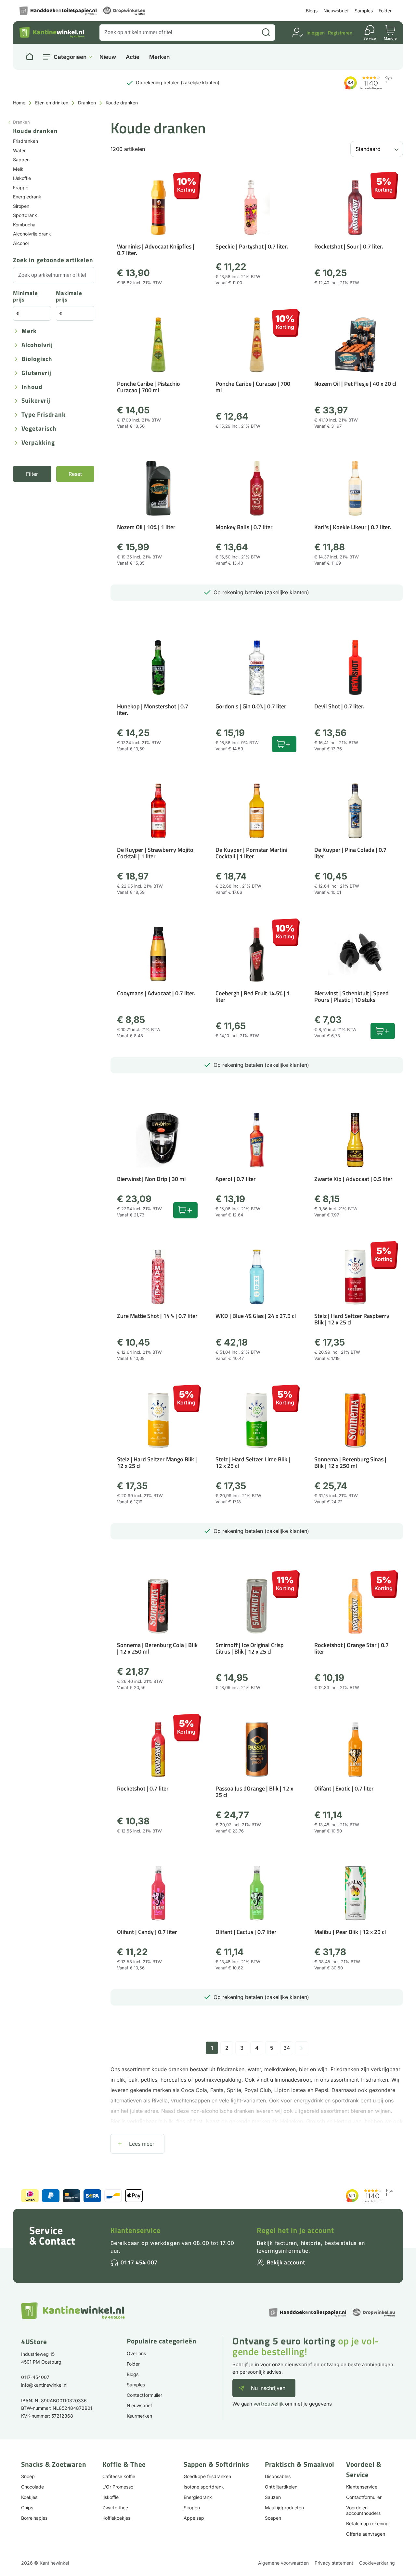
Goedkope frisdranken (207, 2476)
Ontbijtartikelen (281, 2487)
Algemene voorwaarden (283, 2563)
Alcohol (21, 243)
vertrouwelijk (269, 2404)
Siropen (21, 206)
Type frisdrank (44, 415)
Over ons (136, 2353)
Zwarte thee (115, 2508)
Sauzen (273, 2497)
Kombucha (24, 225)
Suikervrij (36, 401)
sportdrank (345, 2100)
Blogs (312, 11)
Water (19, 150)
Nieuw (108, 57)
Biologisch (37, 359)
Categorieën (70, 57)
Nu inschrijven (268, 2388)
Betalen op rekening (367, 2523)
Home (19, 103)
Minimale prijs (26, 297)
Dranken (87, 103)
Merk (29, 331)
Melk (18, 169)
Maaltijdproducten (284, 2508)
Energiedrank (27, 197)
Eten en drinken (52, 103)
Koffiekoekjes (116, 2518)
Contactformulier (144, 2395)
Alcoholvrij (37, 345)
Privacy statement (334, 2563)
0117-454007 (35, 2377)
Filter (32, 474)
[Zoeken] (266, 33)
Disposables (278, 2476)
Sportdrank (25, 215)
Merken (159, 57)
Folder (385, 11)
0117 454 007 (139, 2262)
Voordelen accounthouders (363, 2510)
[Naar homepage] (30, 57)
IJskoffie (22, 178)
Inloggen (316, 33)
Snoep (28, 2476)
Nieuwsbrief (336, 11)
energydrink (308, 2100)
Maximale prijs (69, 297)
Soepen (273, 2518)
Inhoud (32, 387)
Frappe (21, 188)
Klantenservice (136, 2230)
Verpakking (38, 443)
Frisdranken (26, 141)
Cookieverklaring (377, 2563)
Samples (364, 11)
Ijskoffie (110, 2497)
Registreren (340, 33)
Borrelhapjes (34, 2518)
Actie (133, 57)
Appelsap (194, 2518)
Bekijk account (286, 2262)
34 (287, 2048)
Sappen (21, 160)
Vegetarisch (39, 429)
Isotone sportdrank (204, 2487)
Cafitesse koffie (119, 2476)
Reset (75, 474)
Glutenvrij (36, 373)
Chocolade (32, 2487)
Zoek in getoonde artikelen (53, 260)
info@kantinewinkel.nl (44, 2385)
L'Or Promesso (118, 2487)
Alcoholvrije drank (32, 234)
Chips (27, 2508)
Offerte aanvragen (366, 2534)
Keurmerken (139, 2416)
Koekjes (29, 2497)
